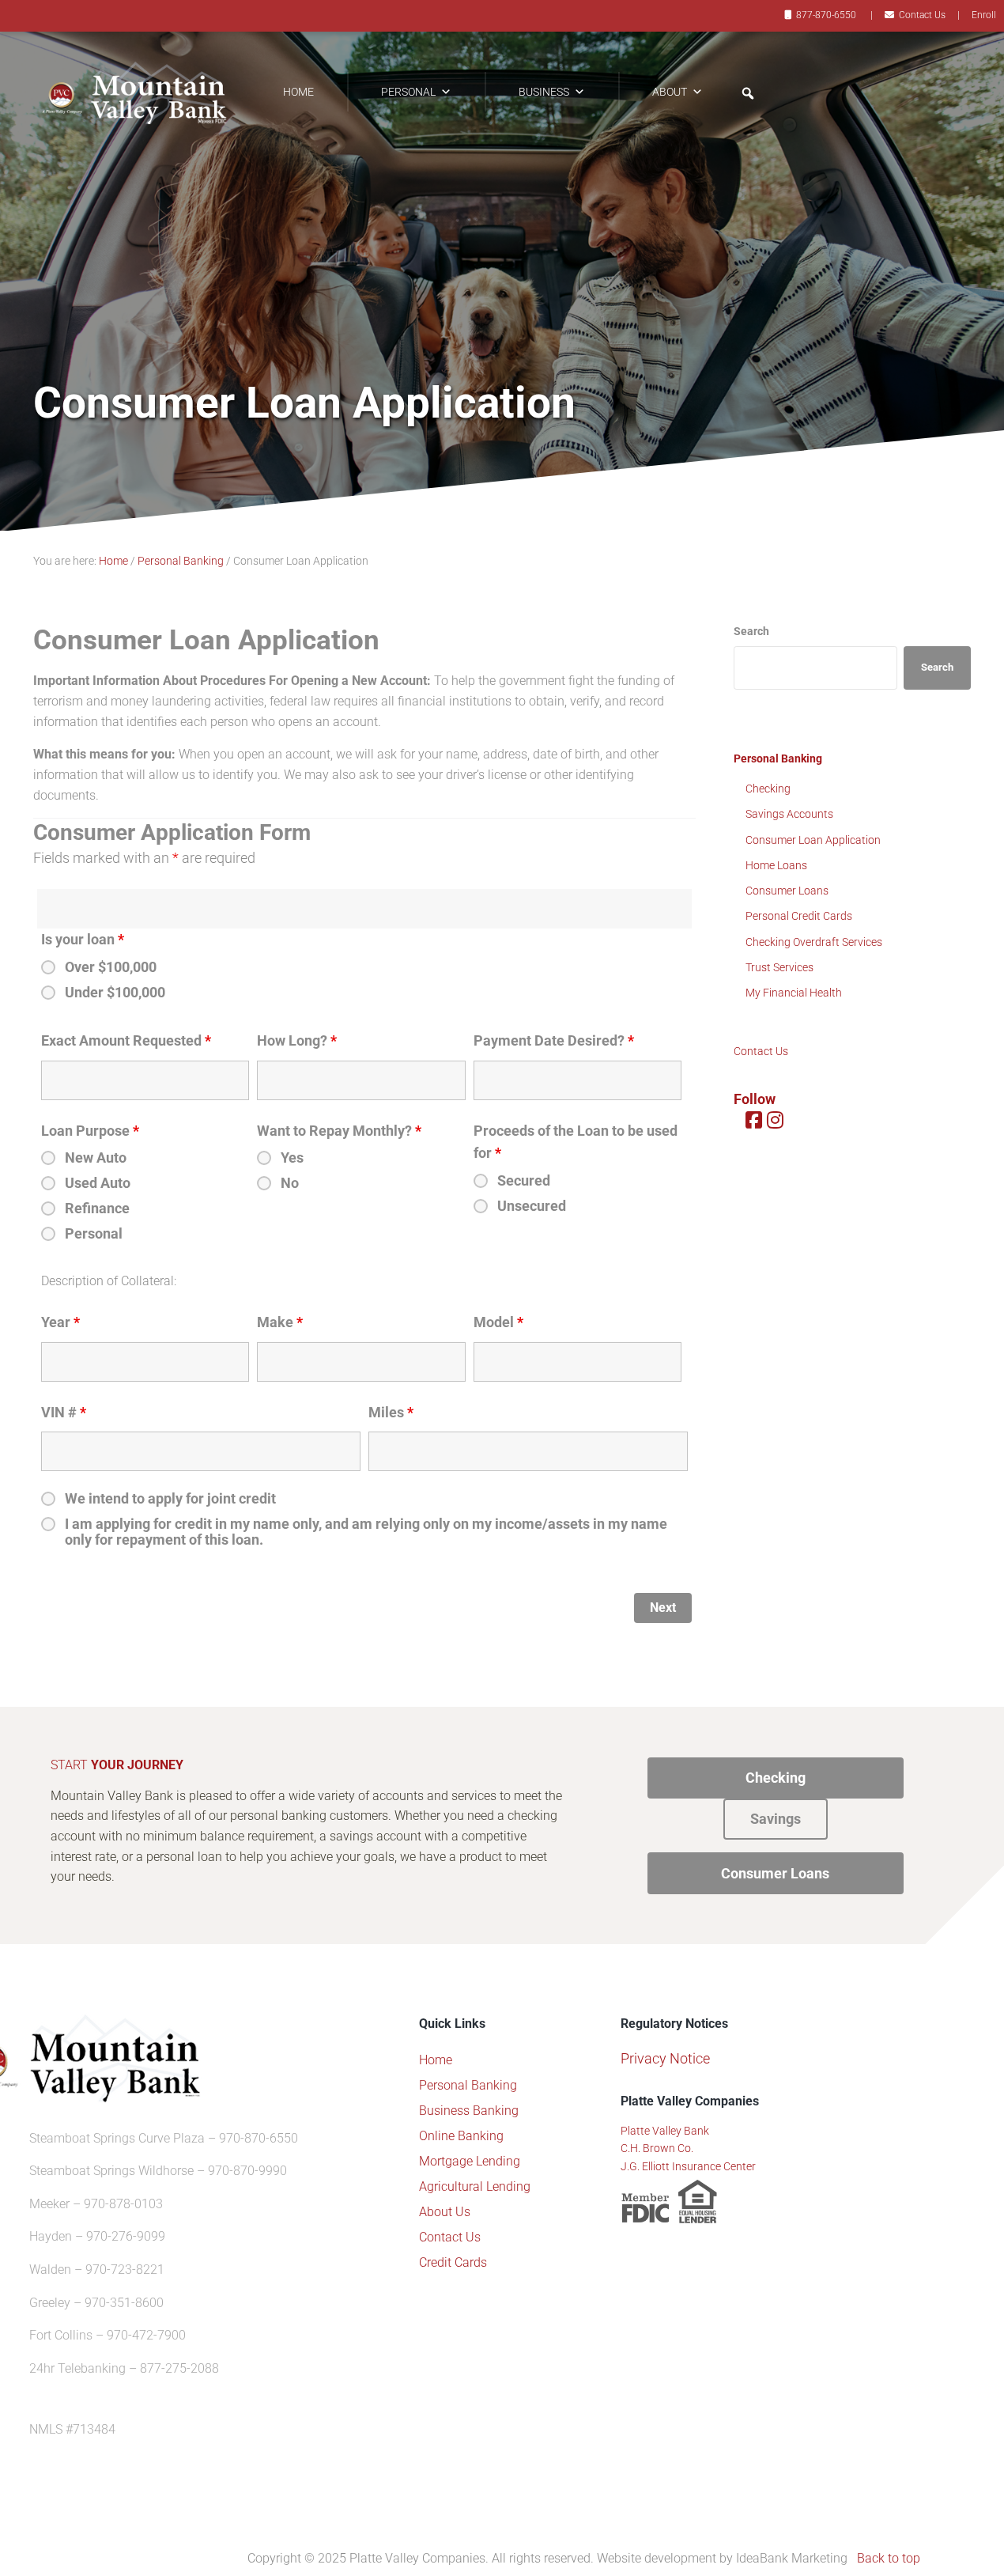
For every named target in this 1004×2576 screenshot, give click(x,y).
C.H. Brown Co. (657, 2148)
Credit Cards (453, 2262)
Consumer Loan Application (813, 840)
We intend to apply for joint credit (170, 1499)
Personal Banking (778, 758)
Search (751, 631)
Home (436, 2060)
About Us (445, 2212)
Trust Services (779, 967)
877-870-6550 (826, 15)
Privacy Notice (665, 2058)
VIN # (64, 1413)
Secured (524, 1181)
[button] (748, 93)
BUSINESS (544, 92)
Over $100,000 (111, 967)
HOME (298, 92)
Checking (768, 789)
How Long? (297, 1041)
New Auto (96, 1158)
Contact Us (922, 15)
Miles (391, 1413)
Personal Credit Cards (799, 916)
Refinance (97, 1209)
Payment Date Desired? (554, 1041)
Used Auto (98, 1183)
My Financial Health (794, 993)
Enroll (984, 15)
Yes (292, 1158)
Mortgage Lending (470, 2161)
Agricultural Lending (475, 2186)
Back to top (889, 2558)
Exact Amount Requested (126, 1041)
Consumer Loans (787, 891)
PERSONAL (408, 92)
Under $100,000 (115, 993)
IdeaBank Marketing (792, 2558)
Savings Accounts (789, 814)
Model (498, 1322)
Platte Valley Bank (665, 2131)
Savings (776, 1819)
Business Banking (469, 2111)
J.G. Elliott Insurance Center (688, 2166)
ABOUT (670, 92)
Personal (94, 1234)
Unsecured (532, 1206)
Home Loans (776, 865)
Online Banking (461, 2136)
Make (280, 1322)
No (290, 1183)
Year (60, 1322)
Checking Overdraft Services (814, 942)
